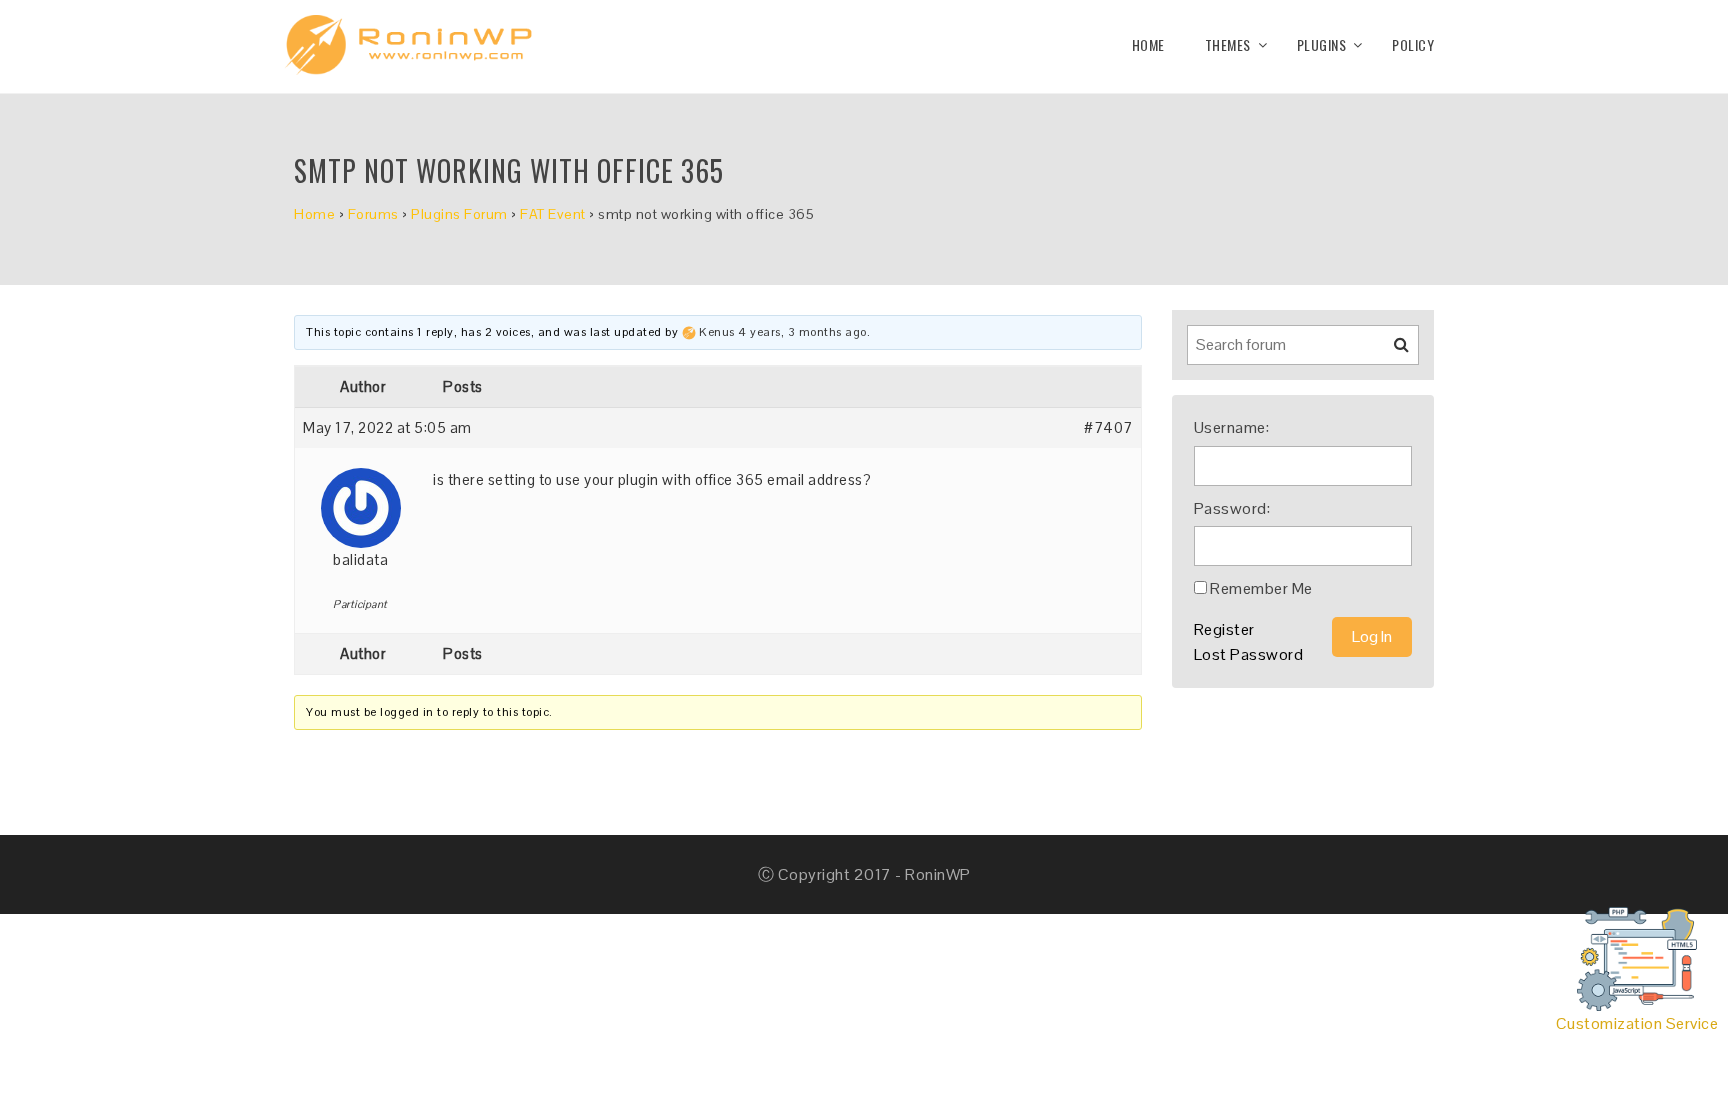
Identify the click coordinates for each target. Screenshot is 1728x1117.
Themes (1228, 44)
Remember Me (1261, 588)
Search (1389, 352)
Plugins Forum (459, 214)
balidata (360, 559)
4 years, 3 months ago (802, 332)
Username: (1232, 427)
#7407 (1108, 427)
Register (1224, 629)
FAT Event (553, 214)
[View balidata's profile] (361, 500)
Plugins (1322, 44)
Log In (1372, 636)
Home (1148, 44)
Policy (1413, 44)
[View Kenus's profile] (689, 332)
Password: (1232, 508)
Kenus (717, 332)
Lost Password (1249, 654)
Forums (373, 214)
